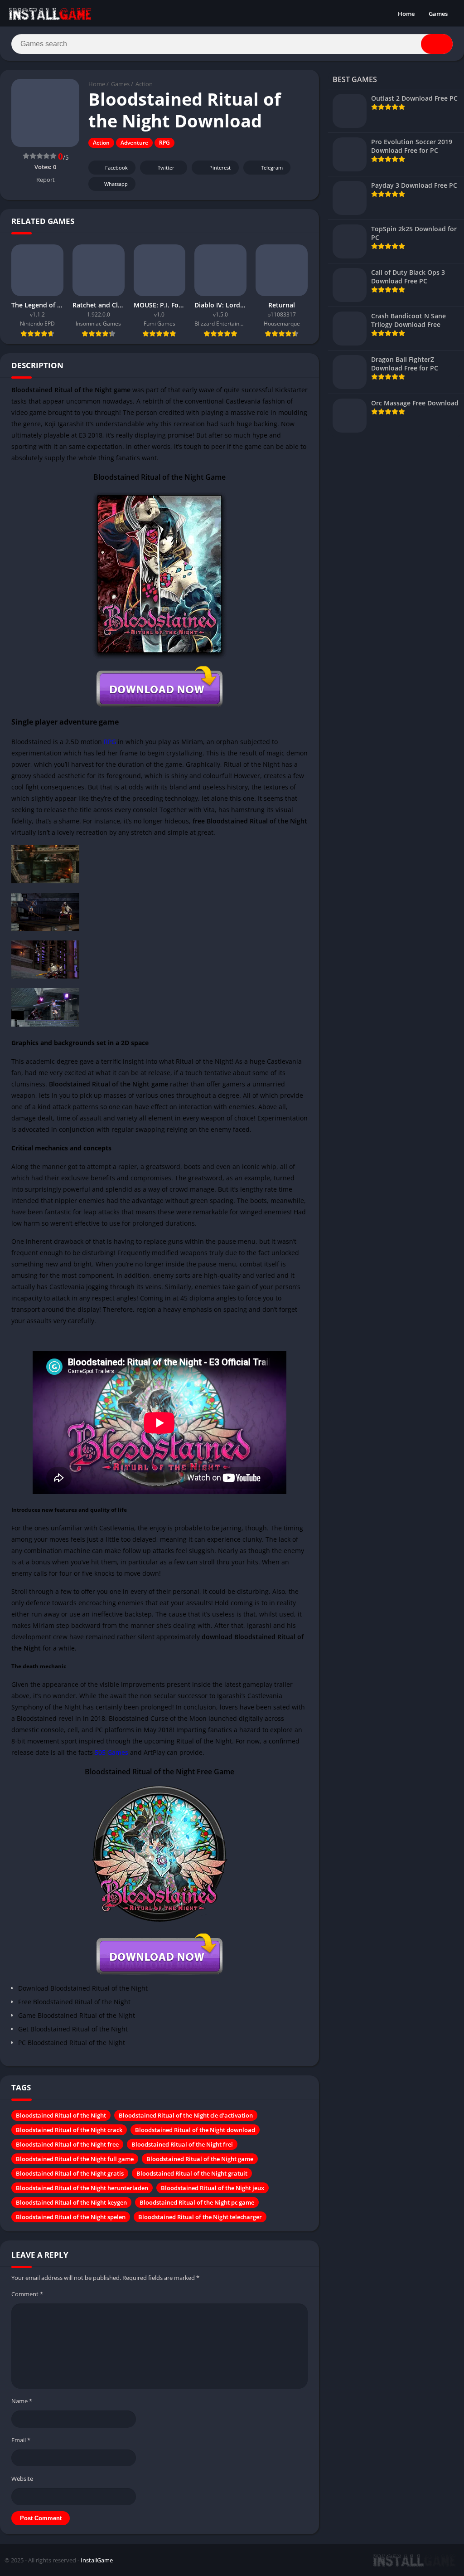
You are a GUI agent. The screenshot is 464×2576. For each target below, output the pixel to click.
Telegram (272, 168)
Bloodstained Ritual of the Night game (200, 2159)
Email (21, 2440)
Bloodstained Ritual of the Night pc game (197, 2202)
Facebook (116, 168)
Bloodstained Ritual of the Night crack (69, 2130)
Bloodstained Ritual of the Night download (195, 2130)
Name (22, 2401)
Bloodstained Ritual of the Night (61, 2115)
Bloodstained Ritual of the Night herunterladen (82, 2188)
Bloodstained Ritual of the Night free (67, 2144)
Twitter (166, 168)
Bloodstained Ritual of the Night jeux (213, 2188)
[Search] (437, 44)
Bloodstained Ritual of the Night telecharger (200, 2217)
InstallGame (97, 2560)
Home (406, 14)
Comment (27, 2294)
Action (144, 84)
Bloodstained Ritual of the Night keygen (71, 2202)
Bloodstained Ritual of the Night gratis (70, 2173)
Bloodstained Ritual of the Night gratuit (192, 2173)
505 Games (111, 1752)
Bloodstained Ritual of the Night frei (182, 2144)
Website (22, 2479)
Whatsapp (116, 184)
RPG (164, 143)
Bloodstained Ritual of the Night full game (75, 2159)
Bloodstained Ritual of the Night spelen (71, 2217)
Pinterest (220, 168)
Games (438, 14)
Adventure (134, 143)
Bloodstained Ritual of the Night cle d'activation (186, 2115)
